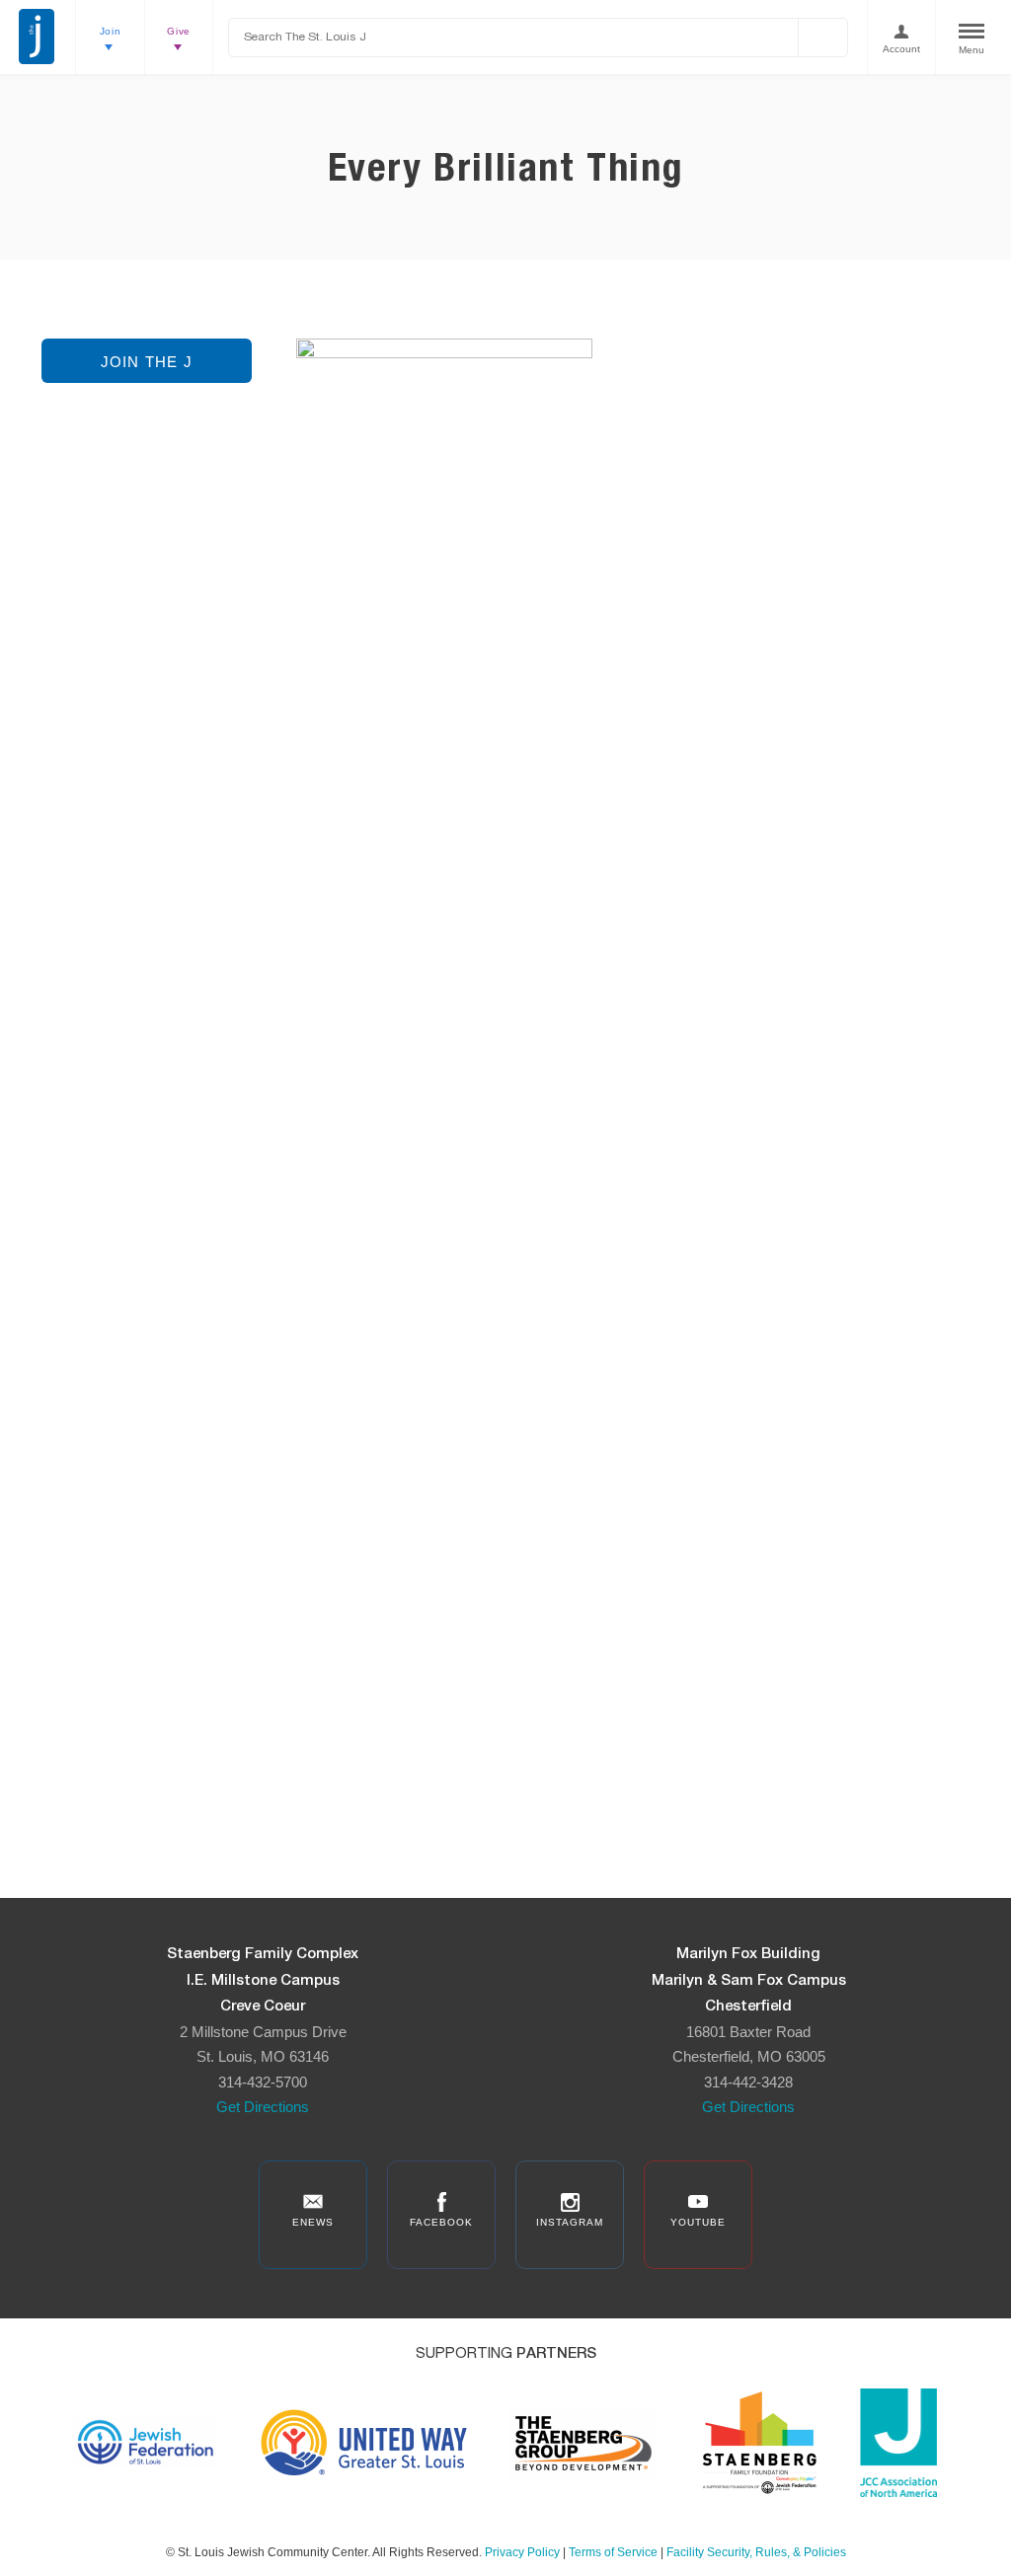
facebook (441, 2222)
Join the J (147, 362)
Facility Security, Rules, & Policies (756, 2552)
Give (179, 31)
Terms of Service (613, 2552)
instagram (570, 2222)
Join (111, 31)
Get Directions (263, 2107)
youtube (698, 2222)
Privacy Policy (522, 2552)
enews (313, 2222)
